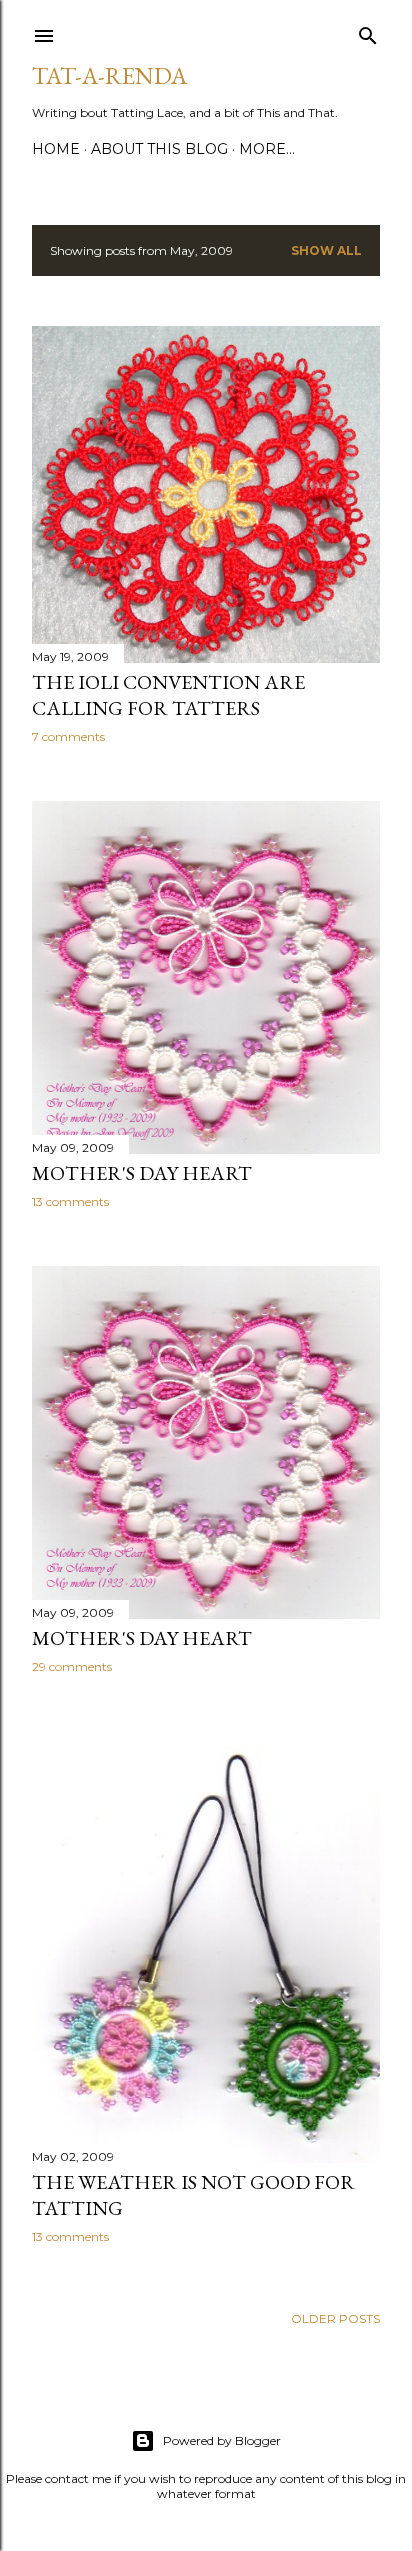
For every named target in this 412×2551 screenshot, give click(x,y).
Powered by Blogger (222, 2440)
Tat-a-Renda (109, 75)
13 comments (70, 1201)
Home (56, 149)
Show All (326, 250)
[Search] (368, 31)
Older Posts (335, 2318)
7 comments (68, 736)
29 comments (72, 1666)
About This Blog (159, 149)
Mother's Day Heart (142, 1173)
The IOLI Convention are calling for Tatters (168, 695)
